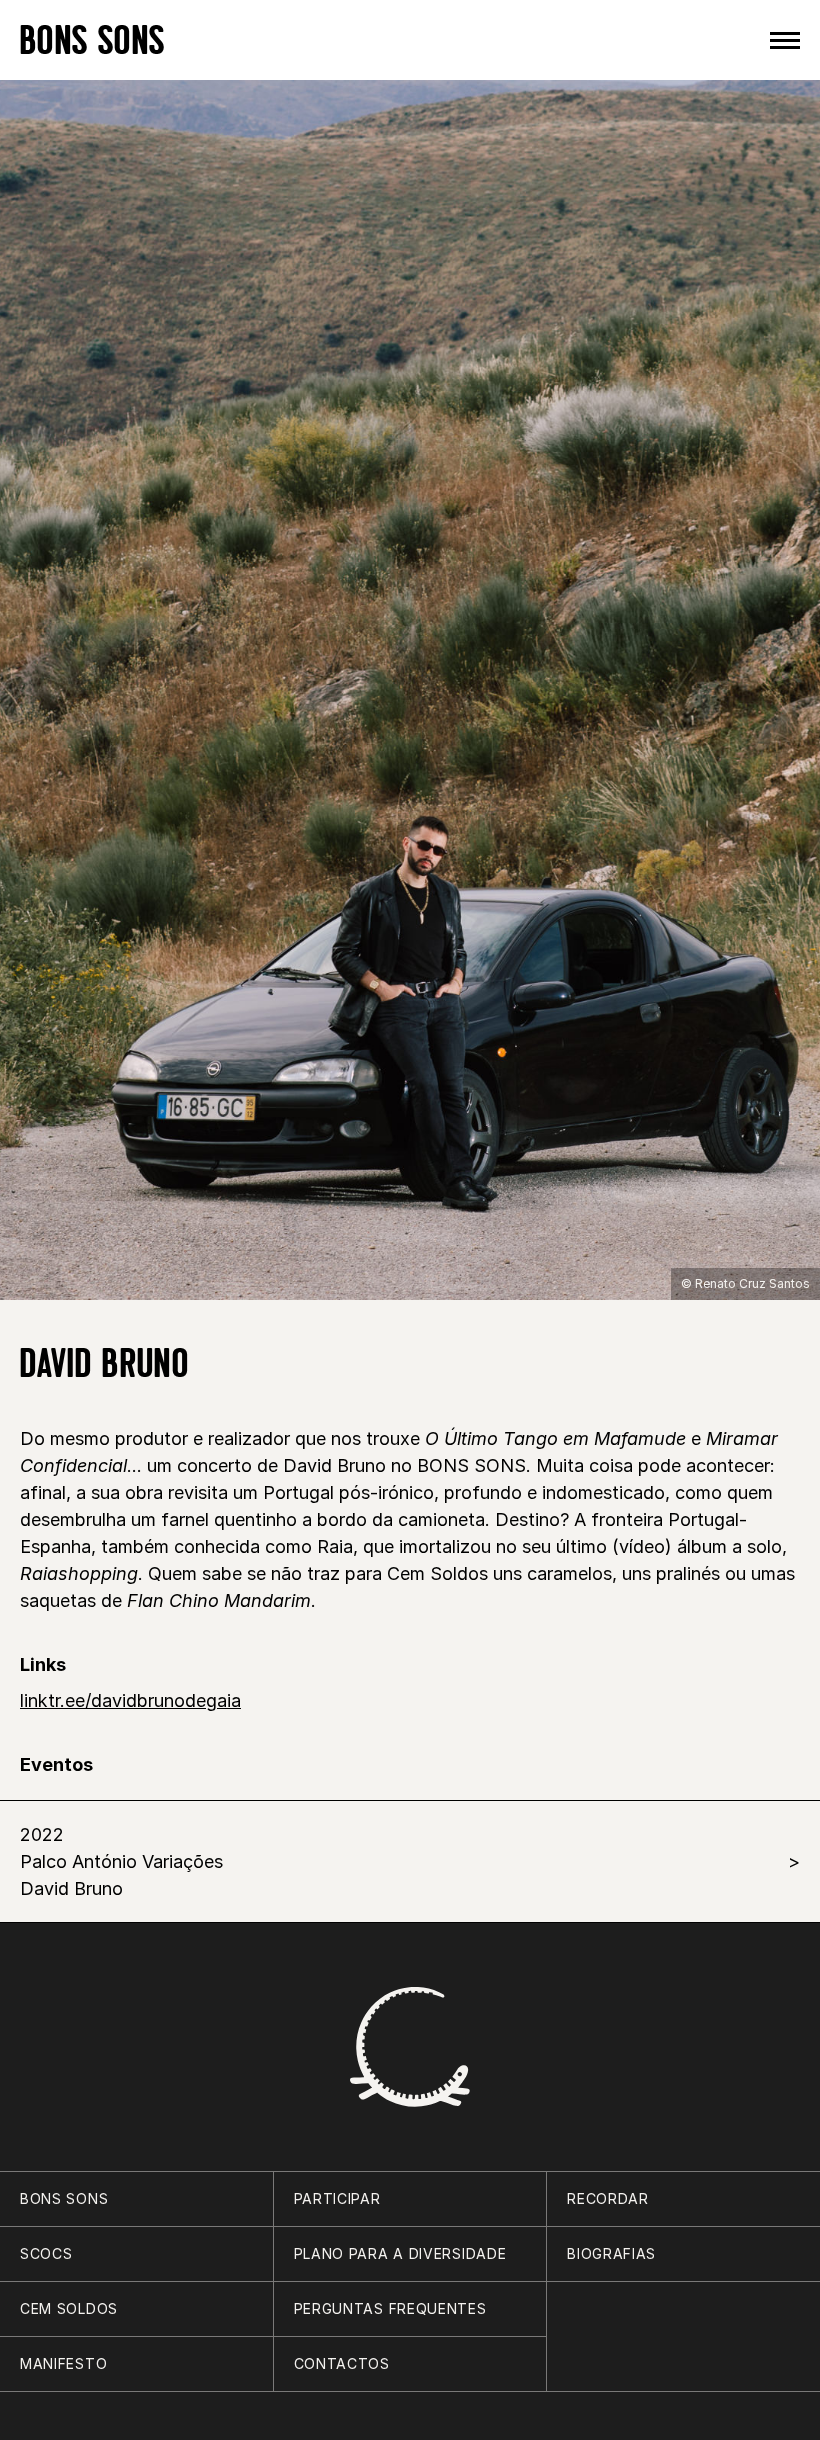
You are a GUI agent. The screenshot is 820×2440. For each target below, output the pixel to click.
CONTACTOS (342, 2363)
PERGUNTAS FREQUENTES (390, 2308)
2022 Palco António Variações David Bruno (121, 1861)
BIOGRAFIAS (611, 2253)
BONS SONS (92, 39)
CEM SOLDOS (69, 2308)
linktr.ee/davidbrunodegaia (130, 1700)
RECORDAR (608, 2198)
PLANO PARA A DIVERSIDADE (400, 2253)
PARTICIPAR (337, 2198)
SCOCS (46, 2253)
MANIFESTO (63, 2363)
